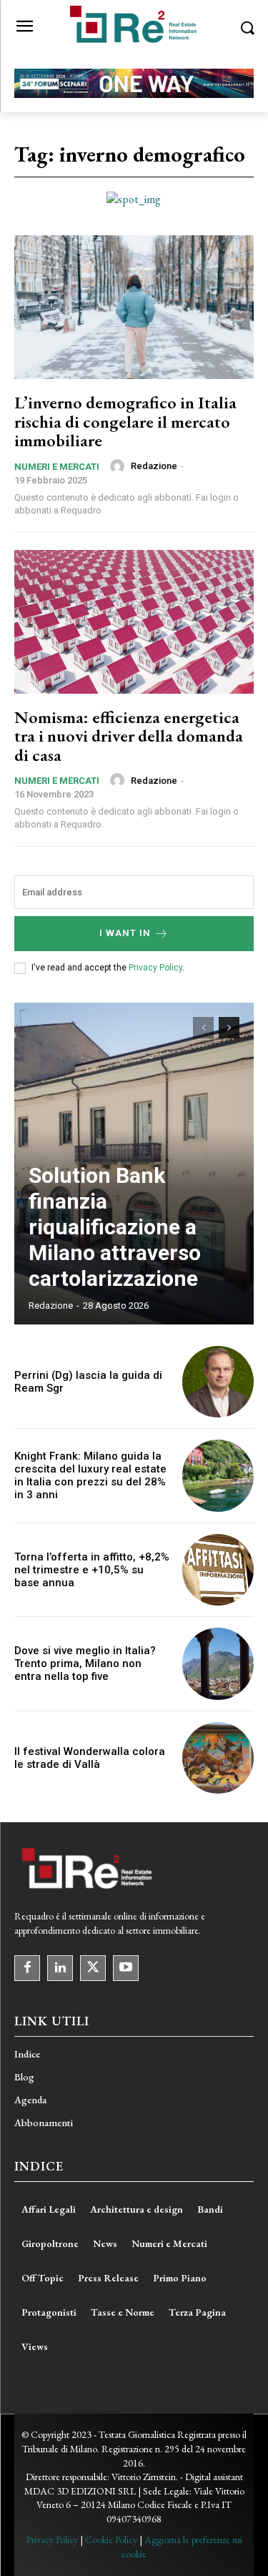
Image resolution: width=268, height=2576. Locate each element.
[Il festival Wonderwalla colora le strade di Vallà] (218, 1758)
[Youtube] (126, 1968)
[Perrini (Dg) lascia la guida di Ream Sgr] (218, 1382)
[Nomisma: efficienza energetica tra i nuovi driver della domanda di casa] (134, 622)
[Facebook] (27, 1968)
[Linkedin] (60, 1968)
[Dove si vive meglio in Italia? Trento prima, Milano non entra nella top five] (218, 1664)
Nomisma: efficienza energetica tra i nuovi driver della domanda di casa (129, 736)
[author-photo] (119, 466)
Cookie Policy (111, 2540)
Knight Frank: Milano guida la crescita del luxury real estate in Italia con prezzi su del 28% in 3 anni (90, 1475)
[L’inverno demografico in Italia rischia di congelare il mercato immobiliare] (134, 307)
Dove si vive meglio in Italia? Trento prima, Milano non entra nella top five (85, 1663)
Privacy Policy (155, 968)
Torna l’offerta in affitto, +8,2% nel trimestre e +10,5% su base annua (92, 1570)
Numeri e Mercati (57, 467)
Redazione (154, 466)
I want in (125, 933)
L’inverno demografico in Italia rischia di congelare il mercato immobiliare (125, 421)
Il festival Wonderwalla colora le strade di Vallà (90, 1758)
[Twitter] (93, 1968)
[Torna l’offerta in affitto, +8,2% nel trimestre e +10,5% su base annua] (218, 1570)
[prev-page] (203, 1028)
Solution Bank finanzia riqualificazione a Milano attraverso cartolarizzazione (115, 1227)
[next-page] (229, 1028)
